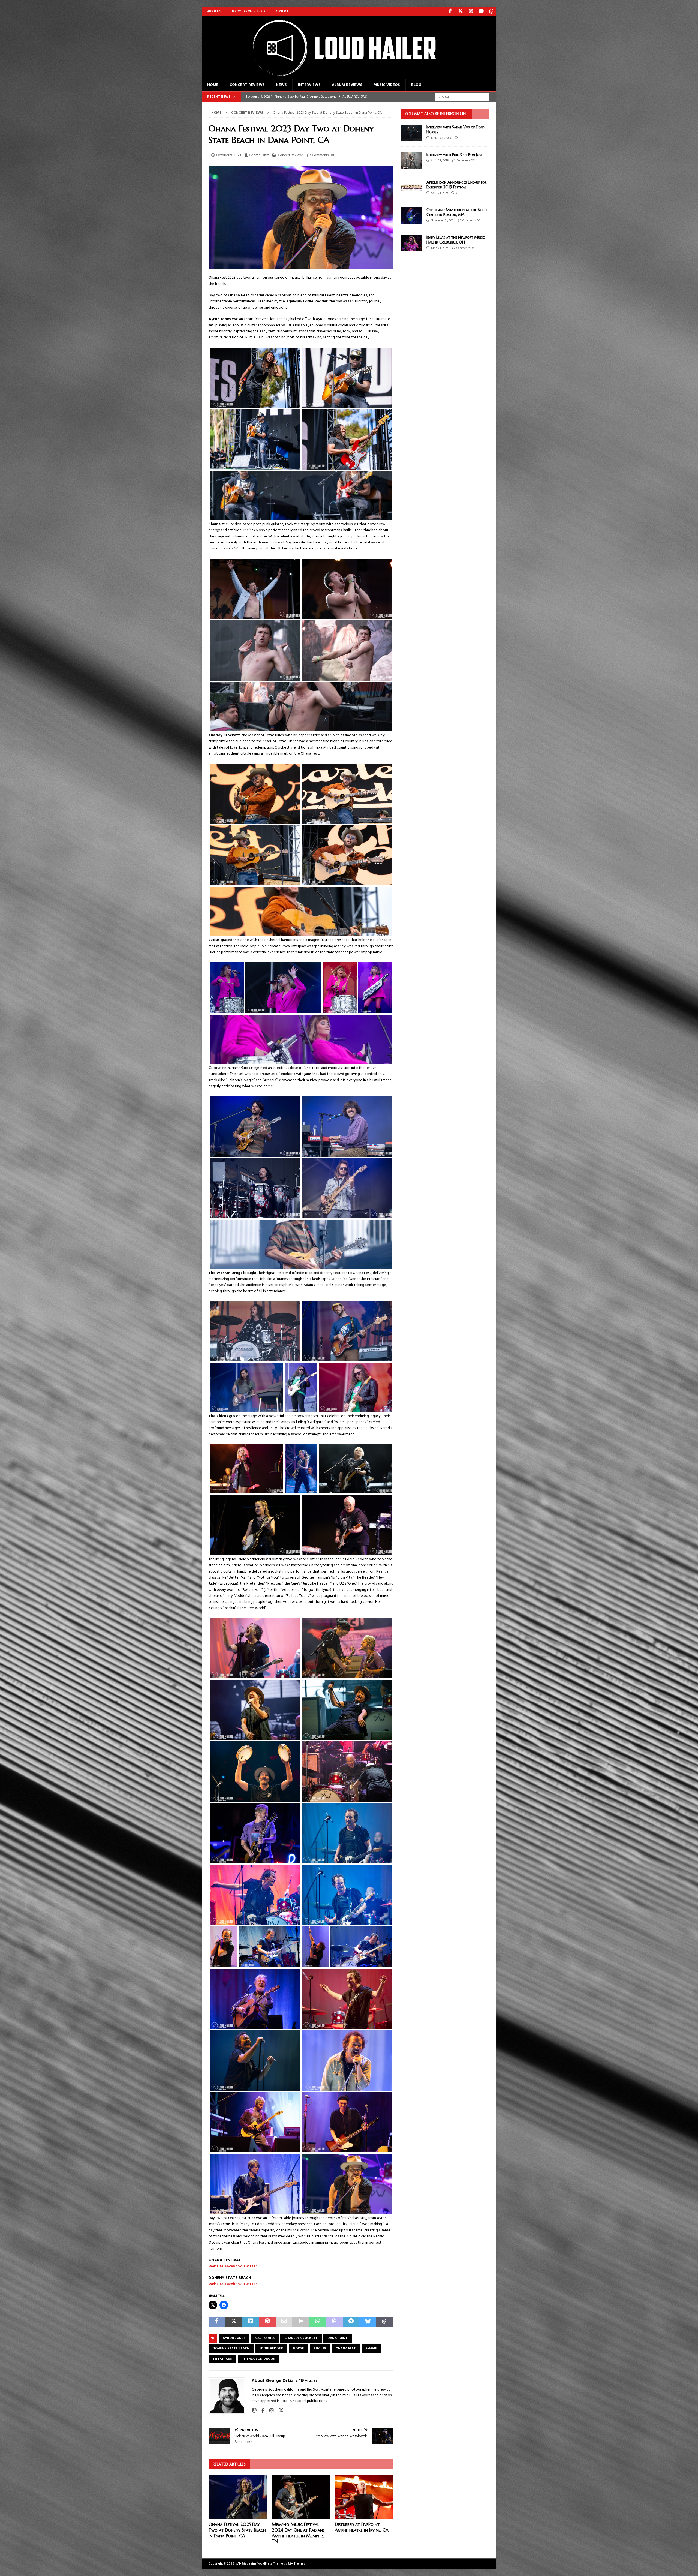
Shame (371, 2349)
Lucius (320, 2349)
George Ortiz (259, 155)
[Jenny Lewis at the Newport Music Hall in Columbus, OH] (411, 243)
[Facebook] (450, 12)
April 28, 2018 (440, 161)
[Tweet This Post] (234, 2322)
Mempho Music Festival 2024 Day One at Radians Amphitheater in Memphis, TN (298, 2533)
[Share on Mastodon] (334, 2322)
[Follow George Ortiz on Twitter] (279, 2411)
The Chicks (222, 2359)
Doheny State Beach (231, 2349)
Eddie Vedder (271, 2349)
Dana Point (338, 2338)
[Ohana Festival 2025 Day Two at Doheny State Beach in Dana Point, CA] (238, 2497)
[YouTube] (481, 12)
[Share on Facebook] (217, 2322)
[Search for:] (462, 97)
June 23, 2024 (440, 248)
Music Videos (387, 85)
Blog (416, 85)
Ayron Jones (234, 2338)
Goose (298, 2349)
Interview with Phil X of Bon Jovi (454, 155)
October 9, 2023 (229, 155)
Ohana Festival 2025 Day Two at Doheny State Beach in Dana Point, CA (237, 2530)
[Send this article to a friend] (284, 2322)
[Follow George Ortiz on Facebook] (261, 2411)
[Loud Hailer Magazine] (338, 76)
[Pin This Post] (267, 2322)
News (281, 85)
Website (216, 2266)
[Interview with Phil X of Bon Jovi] (411, 160)
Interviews (309, 85)
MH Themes (297, 2564)
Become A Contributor (249, 11)
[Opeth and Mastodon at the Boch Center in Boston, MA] (411, 215)
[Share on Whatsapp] (318, 2322)
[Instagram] (471, 12)
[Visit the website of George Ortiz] (254, 2411)
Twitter (250, 2266)
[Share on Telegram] (351, 2322)
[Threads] (491, 12)
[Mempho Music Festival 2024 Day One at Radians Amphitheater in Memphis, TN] (301, 2497)
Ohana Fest (346, 2349)
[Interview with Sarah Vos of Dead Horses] (411, 133)
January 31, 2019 (441, 138)
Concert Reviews (247, 85)
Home (213, 85)
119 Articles (308, 2381)
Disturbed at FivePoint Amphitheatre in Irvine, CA (362, 2527)
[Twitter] (460, 12)
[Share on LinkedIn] (250, 2322)
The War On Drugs (258, 2359)
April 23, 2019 (439, 193)
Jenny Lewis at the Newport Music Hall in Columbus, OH (456, 240)
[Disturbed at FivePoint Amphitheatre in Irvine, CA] (364, 2497)
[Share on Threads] (385, 2322)
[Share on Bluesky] (368, 2322)
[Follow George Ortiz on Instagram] (270, 2411)
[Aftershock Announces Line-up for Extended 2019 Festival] (411, 188)
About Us (214, 11)
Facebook (233, 2266)
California (265, 2338)
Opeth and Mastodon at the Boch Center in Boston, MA (457, 212)
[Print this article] (301, 2322)
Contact (282, 11)
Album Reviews (347, 85)
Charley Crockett (301, 2338)
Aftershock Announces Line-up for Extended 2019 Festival (456, 185)
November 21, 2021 (443, 221)
